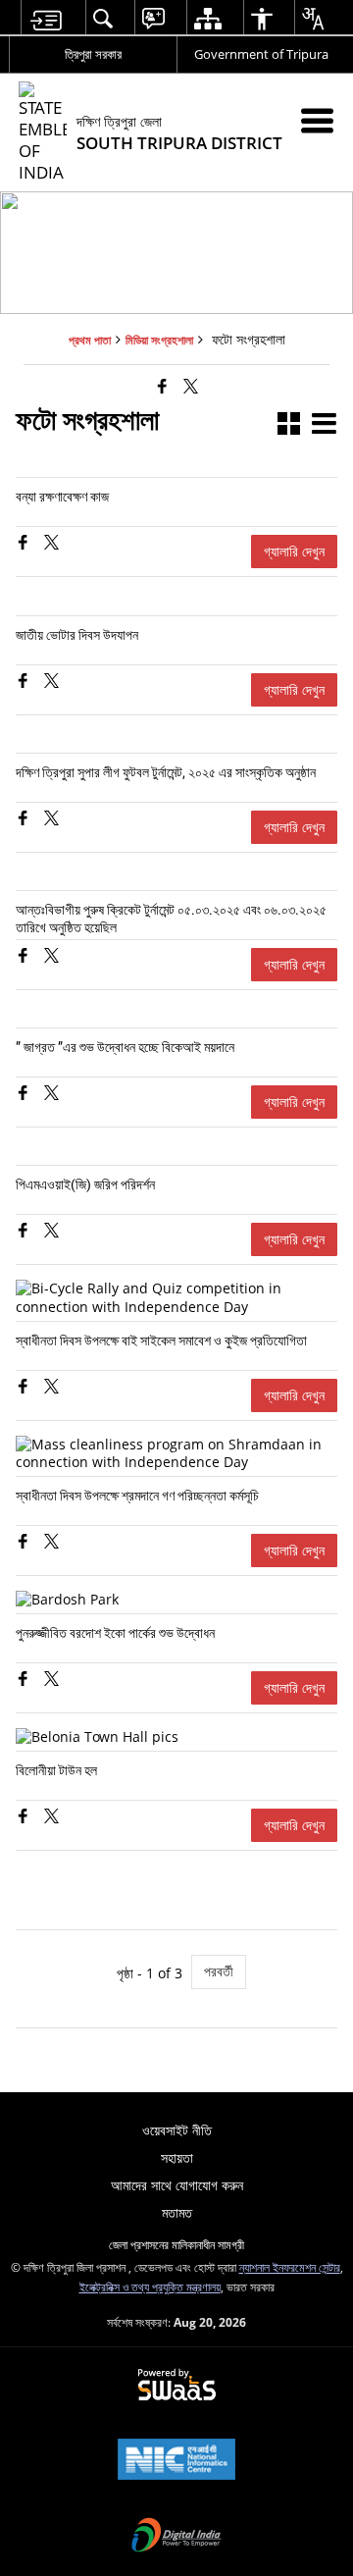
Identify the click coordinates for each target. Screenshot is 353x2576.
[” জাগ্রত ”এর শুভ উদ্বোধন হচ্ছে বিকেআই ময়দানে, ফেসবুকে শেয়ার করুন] (25, 1095)
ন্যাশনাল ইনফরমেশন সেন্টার (290, 2267)
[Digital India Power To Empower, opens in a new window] (176, 2537)
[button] (289, 425)
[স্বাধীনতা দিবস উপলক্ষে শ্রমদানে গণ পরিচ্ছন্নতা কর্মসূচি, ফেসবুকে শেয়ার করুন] (25, 1543)
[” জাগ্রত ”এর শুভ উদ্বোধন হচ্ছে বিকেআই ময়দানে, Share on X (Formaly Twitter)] (51, 1095)
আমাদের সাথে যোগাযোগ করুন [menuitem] (177, 2185)
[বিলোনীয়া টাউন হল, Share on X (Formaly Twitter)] (51, 1818)
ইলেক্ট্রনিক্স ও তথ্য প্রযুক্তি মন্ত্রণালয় (150, 2287)
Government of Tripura (261, 54)
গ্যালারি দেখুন (294, 551)
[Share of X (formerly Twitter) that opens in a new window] (191, 385)
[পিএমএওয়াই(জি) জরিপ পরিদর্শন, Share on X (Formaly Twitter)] (51, 1232)
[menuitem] (46, 18)
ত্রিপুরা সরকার (93, 54)
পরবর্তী (219, 1971)
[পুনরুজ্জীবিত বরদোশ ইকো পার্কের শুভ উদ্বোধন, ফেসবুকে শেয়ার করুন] (25, 1681)
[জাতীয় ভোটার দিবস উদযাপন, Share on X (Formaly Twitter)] (51, 683)
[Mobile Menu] (317, 120)
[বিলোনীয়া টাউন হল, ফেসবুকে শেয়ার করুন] (25, 1818)
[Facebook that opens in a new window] (162, 385)
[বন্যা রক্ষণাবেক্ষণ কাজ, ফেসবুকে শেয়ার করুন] (25, 544)
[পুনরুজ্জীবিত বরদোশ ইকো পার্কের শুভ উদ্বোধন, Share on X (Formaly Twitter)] (51, 1681)
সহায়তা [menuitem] (177, 2157)
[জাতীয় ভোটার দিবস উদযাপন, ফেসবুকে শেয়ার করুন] (25, 683)
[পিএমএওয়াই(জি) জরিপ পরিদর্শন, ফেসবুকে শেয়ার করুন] (25, 1232)
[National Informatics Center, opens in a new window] (176, 2461)
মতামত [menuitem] (177, 2212)
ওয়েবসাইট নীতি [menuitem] (177, 2130)
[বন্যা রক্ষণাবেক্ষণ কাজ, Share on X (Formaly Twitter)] (51, 544)
